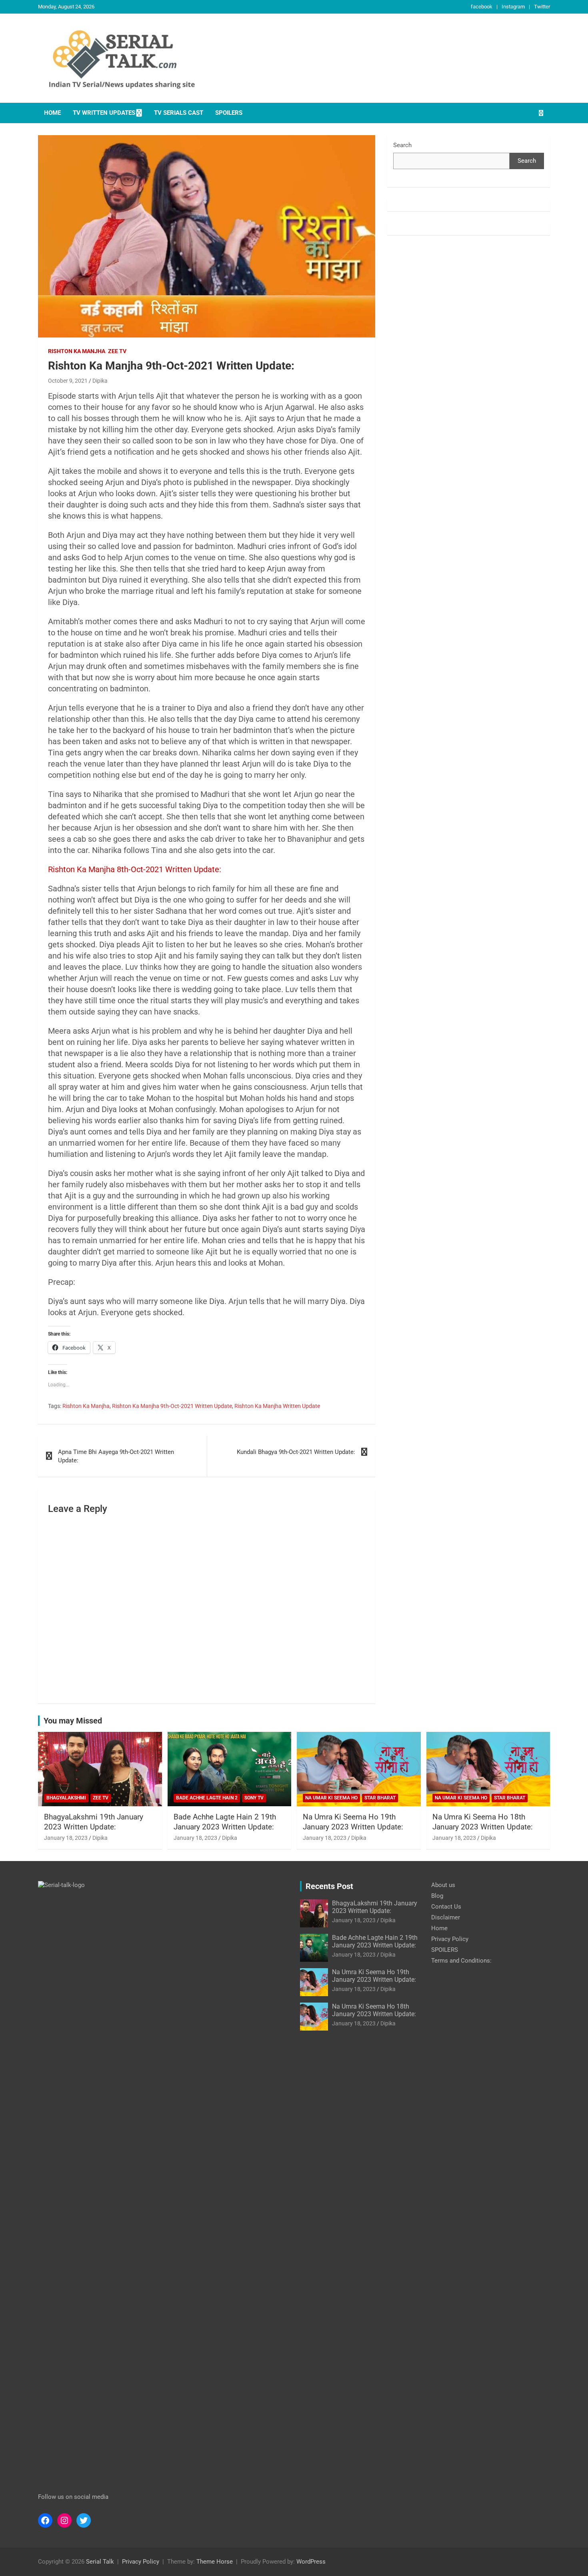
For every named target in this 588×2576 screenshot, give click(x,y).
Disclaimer (446, 1917)
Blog (437, 1896)
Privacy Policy (450, 1939)
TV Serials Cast (179, 113)
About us (443, 1885)
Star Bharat (380, 1798)
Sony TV (254, 1798)
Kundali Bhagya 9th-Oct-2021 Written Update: (296, 1452)
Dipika (100, 381)
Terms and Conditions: (461, 1961)
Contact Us (446, 1907)
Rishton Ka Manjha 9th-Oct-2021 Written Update (172, 1406)
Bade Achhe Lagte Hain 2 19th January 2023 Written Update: (225, 1822)
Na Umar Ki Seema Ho (331, 1798)
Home (52, 113)
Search (402, 145)
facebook (482, 7)
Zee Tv (117, 351)
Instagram (513, 7)
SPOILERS (229, 113)
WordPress (311, 2562)
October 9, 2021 (68, 381)
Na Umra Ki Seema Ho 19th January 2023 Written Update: (353, 1822)
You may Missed (73, 1721)
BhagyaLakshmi (66, 1798)
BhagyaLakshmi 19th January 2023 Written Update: (94, 1822)
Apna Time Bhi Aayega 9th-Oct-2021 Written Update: (116, 1456)
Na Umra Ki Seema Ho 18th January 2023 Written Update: (483, 1822)
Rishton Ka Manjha (77, 351)
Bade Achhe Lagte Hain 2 (207, 1798)
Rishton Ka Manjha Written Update (277, 1406)
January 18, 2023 (66, 1838)
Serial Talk (100, 2562)
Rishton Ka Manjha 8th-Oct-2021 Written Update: (135, 869)
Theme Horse (215, 2562)
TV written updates (104, 113)
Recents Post (329, 1886)
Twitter (542, 7)
